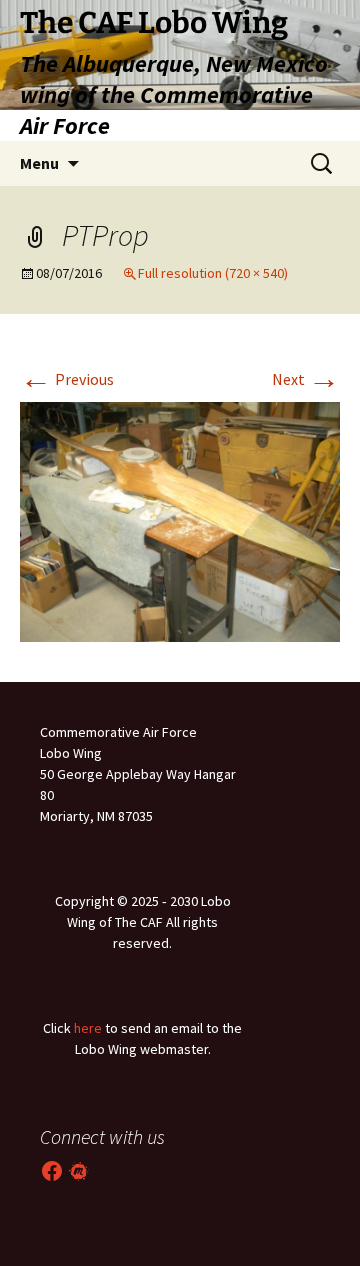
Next (306, 379)
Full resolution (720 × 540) (213, 273)
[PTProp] (180, 520)
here (88, 1028)
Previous (67, 379)
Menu (39, 163)
